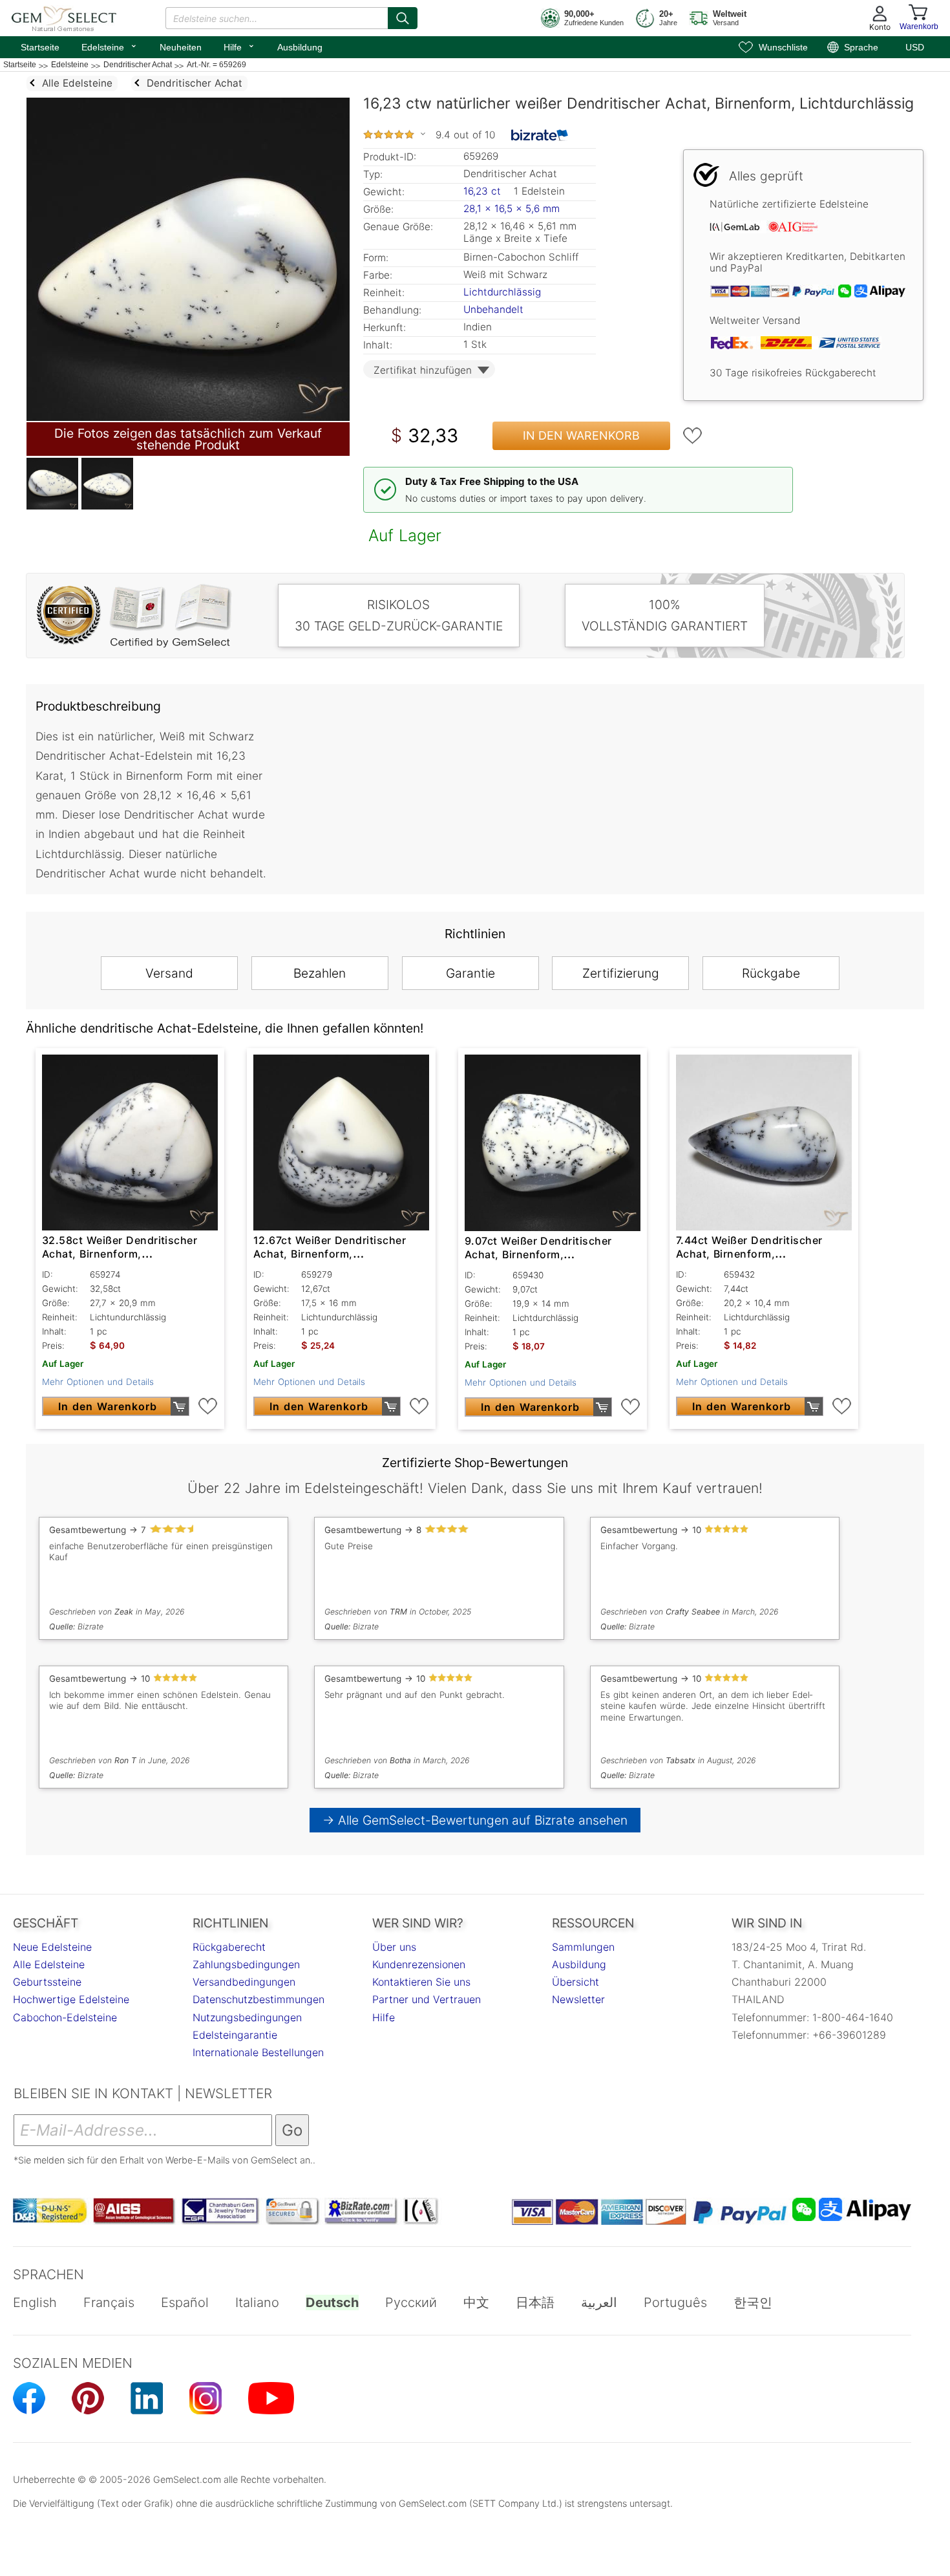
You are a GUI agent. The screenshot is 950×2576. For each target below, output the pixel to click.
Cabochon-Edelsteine (65, 2017)
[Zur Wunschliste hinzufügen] (693, 436)
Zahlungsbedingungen (246, 1964)
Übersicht (575, 1982)
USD (915, 47)
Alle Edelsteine (49, 1964)
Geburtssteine (47, 1982)
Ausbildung (300, 47)
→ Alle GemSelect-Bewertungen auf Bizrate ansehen (475, 1820)
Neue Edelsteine (52, 1947)
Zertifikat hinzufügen (423, 370)
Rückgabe (771, 973)
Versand (169, 973)
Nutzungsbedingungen (247, 2017)
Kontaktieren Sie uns (421, 1982)
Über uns (394, 1947)
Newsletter (578, 1999)
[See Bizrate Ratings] (540, 135)
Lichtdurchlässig (502, 292)
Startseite (40, 47)
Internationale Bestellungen (258, 2052)
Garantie (470, 973)
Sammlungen (583, 1947)
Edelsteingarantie (235, 2035)
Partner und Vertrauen (427, 1999)
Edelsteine (110, 46)
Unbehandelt (493, 309)
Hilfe (239, 46)
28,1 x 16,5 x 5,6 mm (512, 209)
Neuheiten (181, 47)
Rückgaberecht (229, 1947)
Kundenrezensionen (419, 1964)
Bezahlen (320, 973)
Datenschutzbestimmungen (259, 1999)
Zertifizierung (621, 973)
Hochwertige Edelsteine (71, 1999)
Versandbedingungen (244, 1982)
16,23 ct (484, 191)
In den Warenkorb (581, 435)
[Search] (403, 18)
